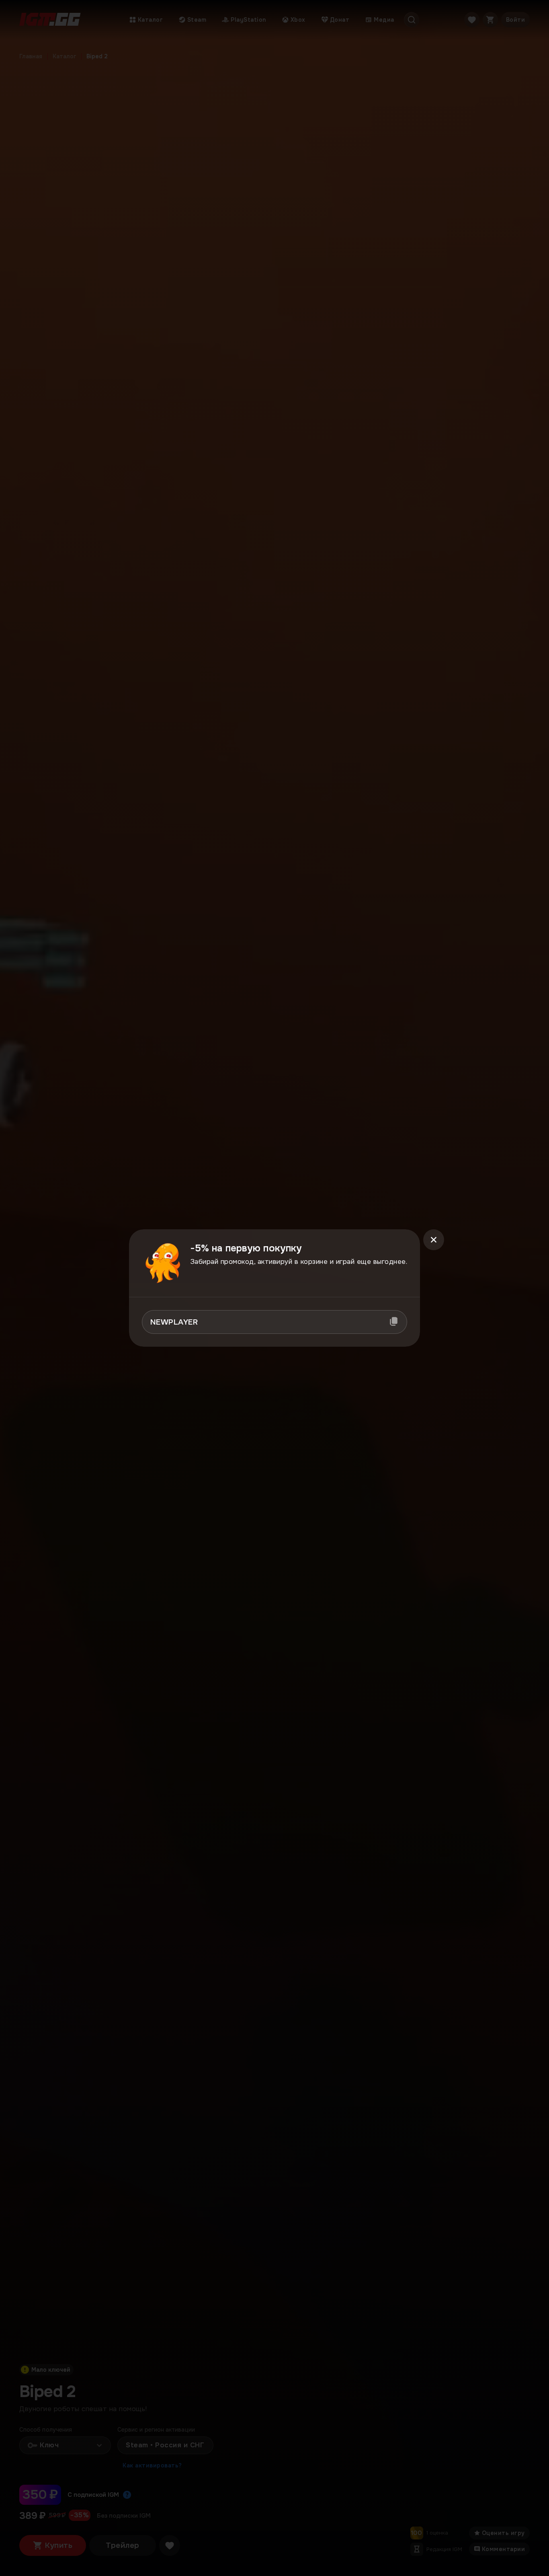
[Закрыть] (434, 1240)
